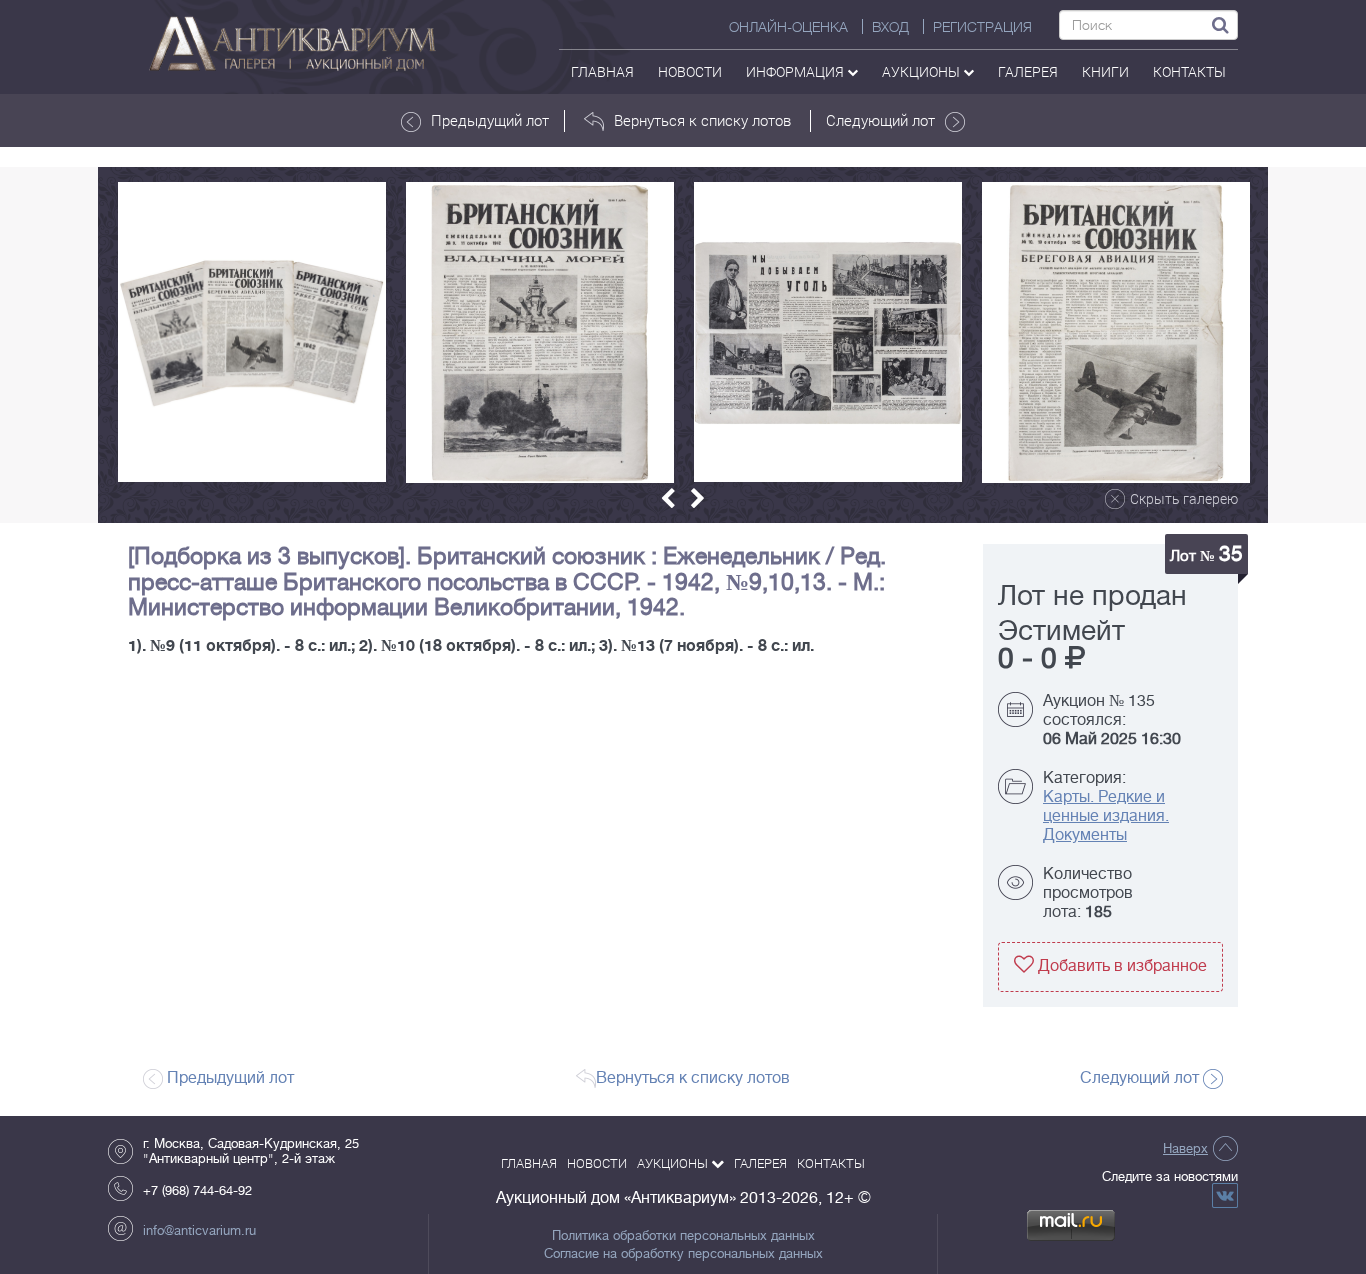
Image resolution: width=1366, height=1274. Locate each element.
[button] (668, 498)
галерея (1028, 71)
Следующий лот (880, 120)
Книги (1105, 71)
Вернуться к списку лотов (702, 120)
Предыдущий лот (490, 120)
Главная (602, 71)
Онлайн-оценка (788, 27)
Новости (690, 71)
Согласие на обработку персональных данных (683, 1254)
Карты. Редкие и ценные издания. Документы (1106, 816)
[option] (252, 332)
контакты (1189, 71)
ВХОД (890, 27)
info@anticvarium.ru (199, 1230)
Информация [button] (796, 71)
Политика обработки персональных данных (683, 1236)
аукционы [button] (922, 71)
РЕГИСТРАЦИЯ (982, 27)
